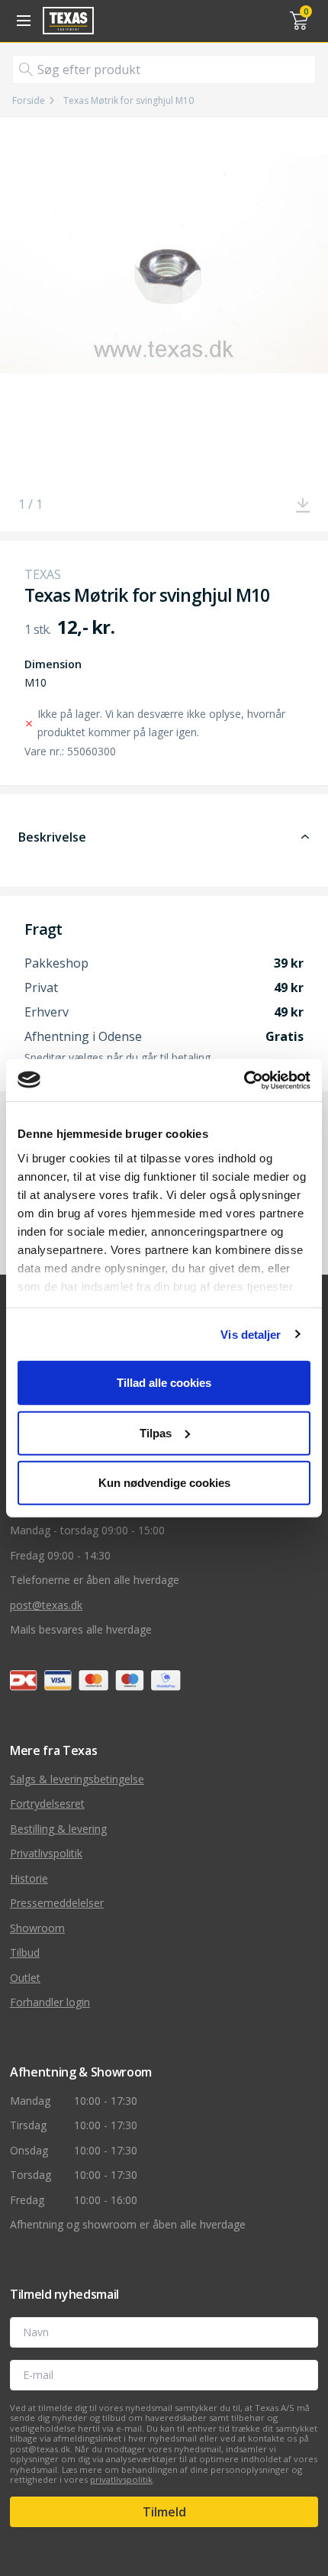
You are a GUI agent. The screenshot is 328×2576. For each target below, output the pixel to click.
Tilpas (156, 1432)
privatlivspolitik (121, 2479)
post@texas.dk (46, 1605)
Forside (29, 101)
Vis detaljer (251, 1334)
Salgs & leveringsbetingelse (77, 1779)
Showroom (37, 1928)
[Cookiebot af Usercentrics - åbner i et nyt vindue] (244, 1080)
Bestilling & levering (58, 1829)
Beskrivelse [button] (52, 837)
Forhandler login (50, 2002)
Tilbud (25, 1952)
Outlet (25, 1978)
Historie (29, 1878)
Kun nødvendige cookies (164, 1483)
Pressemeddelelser (57, 1903)
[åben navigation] (21, 21)
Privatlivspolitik (46, 1853)
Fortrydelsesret (47, 1804)
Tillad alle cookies (164, 1383)
